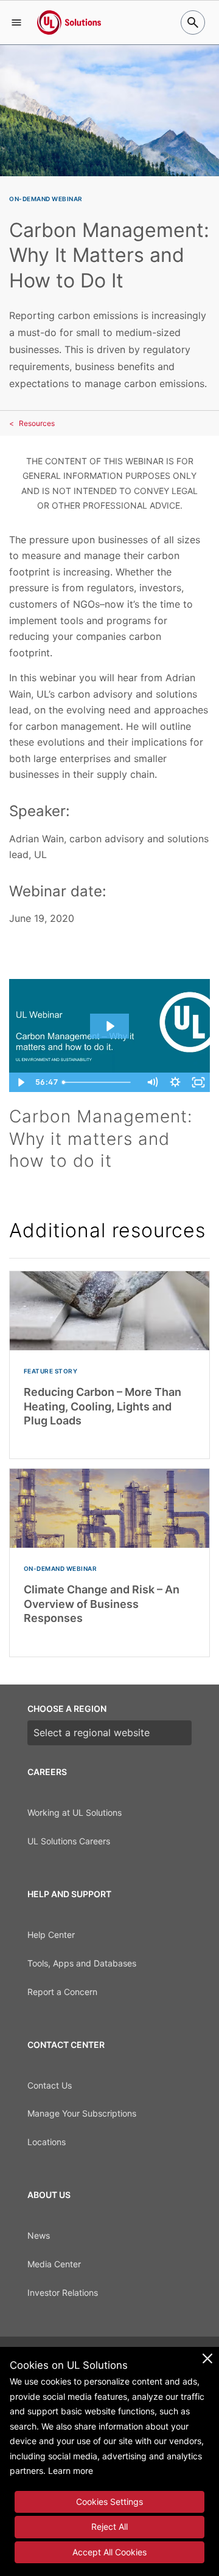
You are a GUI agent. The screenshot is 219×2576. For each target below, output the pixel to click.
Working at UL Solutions (75, 1812)
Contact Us (50, 2085)
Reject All (109, 2526)
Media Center (54, 2264)
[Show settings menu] (175, 1082)
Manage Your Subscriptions (82, 2113)
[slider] (99, 1082)
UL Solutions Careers (69, 1841)
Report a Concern (62, 1992)
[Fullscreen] (198, 1082)
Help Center (51, 1935)
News (39, 2235)
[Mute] (152, 1082)
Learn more (71, 2471)
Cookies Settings (109, 2502)
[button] (16, 22)
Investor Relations (63, 2293)
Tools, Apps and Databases (82, 1963)
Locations (47, 2142)
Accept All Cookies (109, 2552)
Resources (37, 423)
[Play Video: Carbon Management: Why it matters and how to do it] (109, 1026)
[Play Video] (21, 1082)
